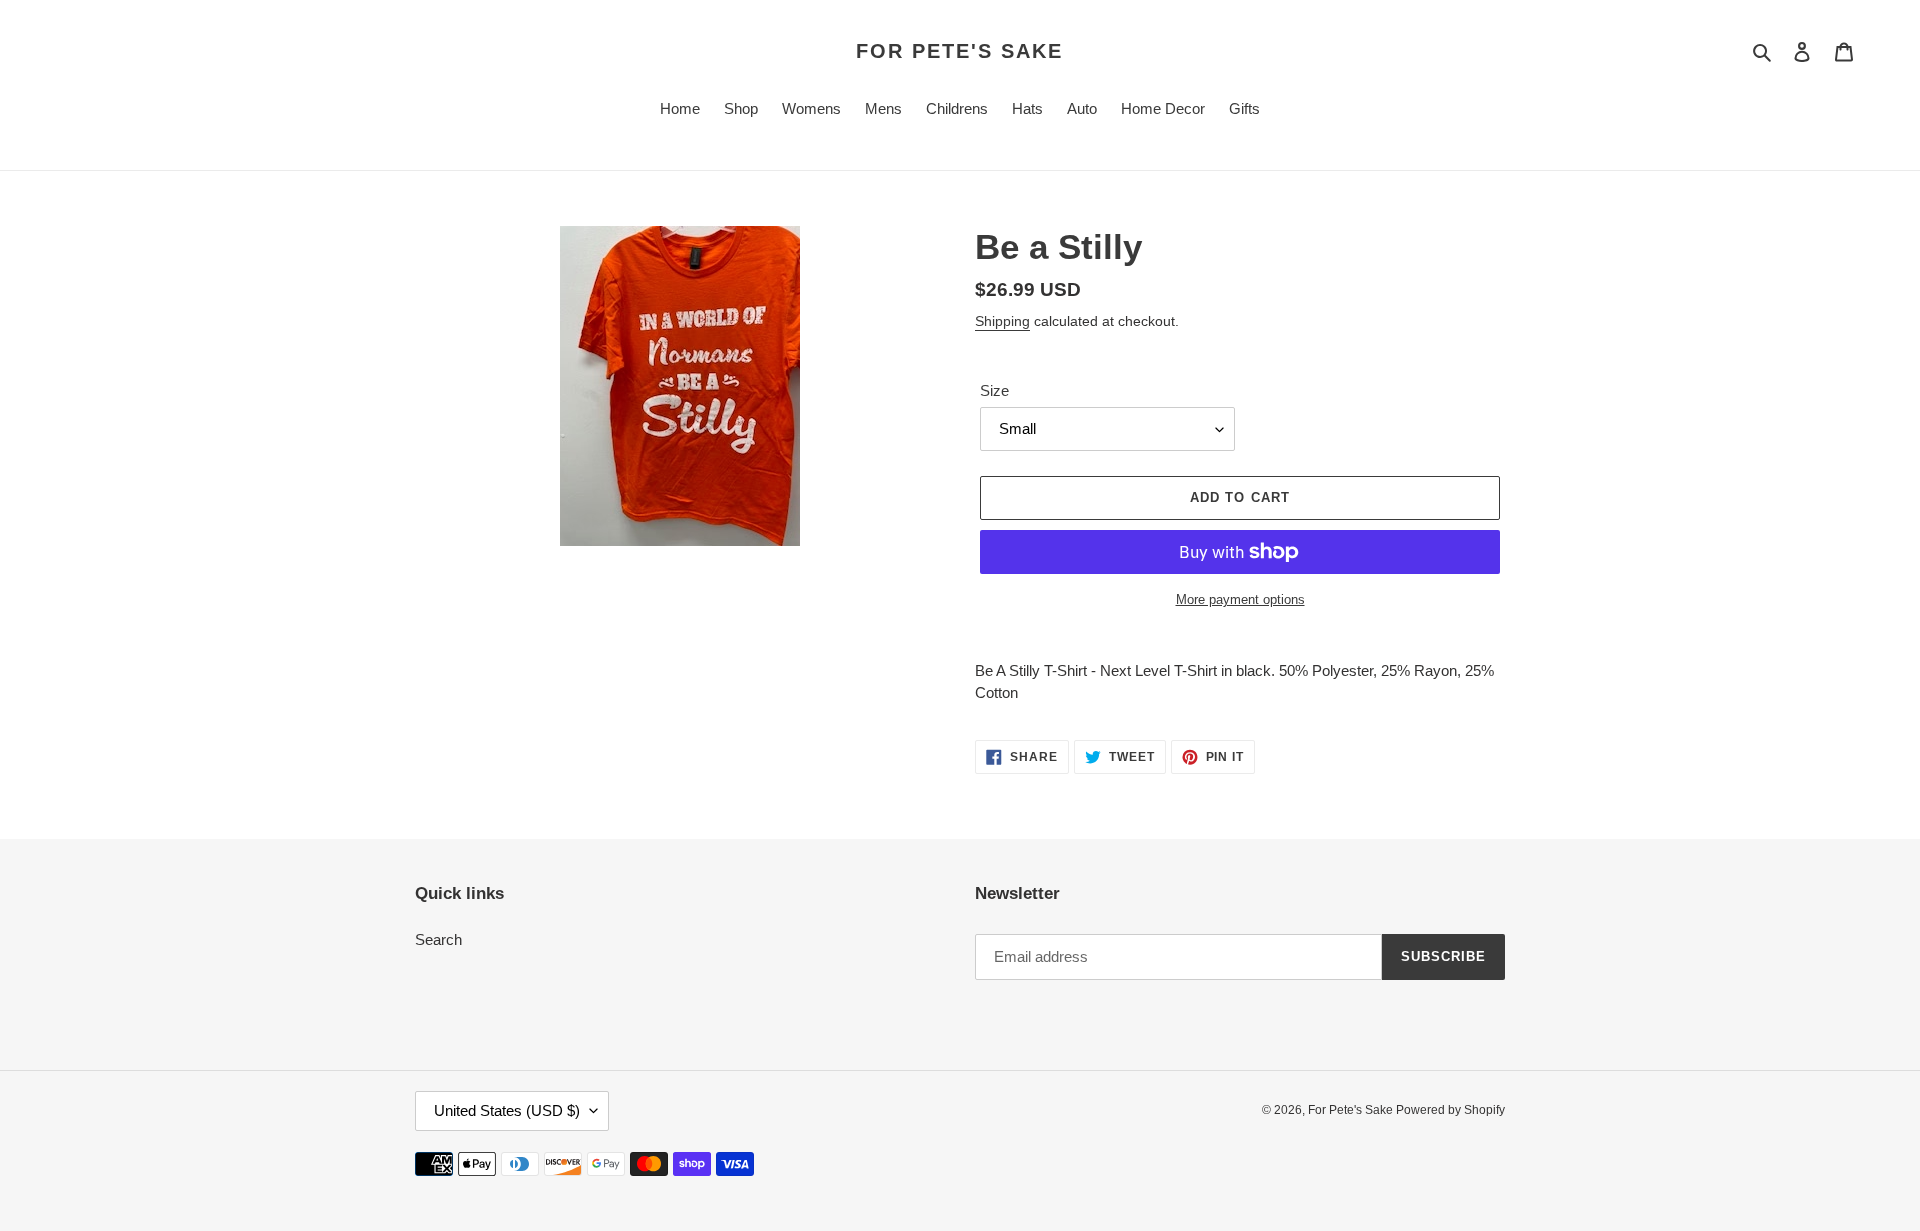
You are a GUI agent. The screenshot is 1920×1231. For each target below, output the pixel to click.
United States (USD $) (507, 1110)
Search (438, 939)
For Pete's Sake (959, 51)
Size (994, 390)
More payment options (1240, 599)
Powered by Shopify (1450, 1110)
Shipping (1002, 321)
